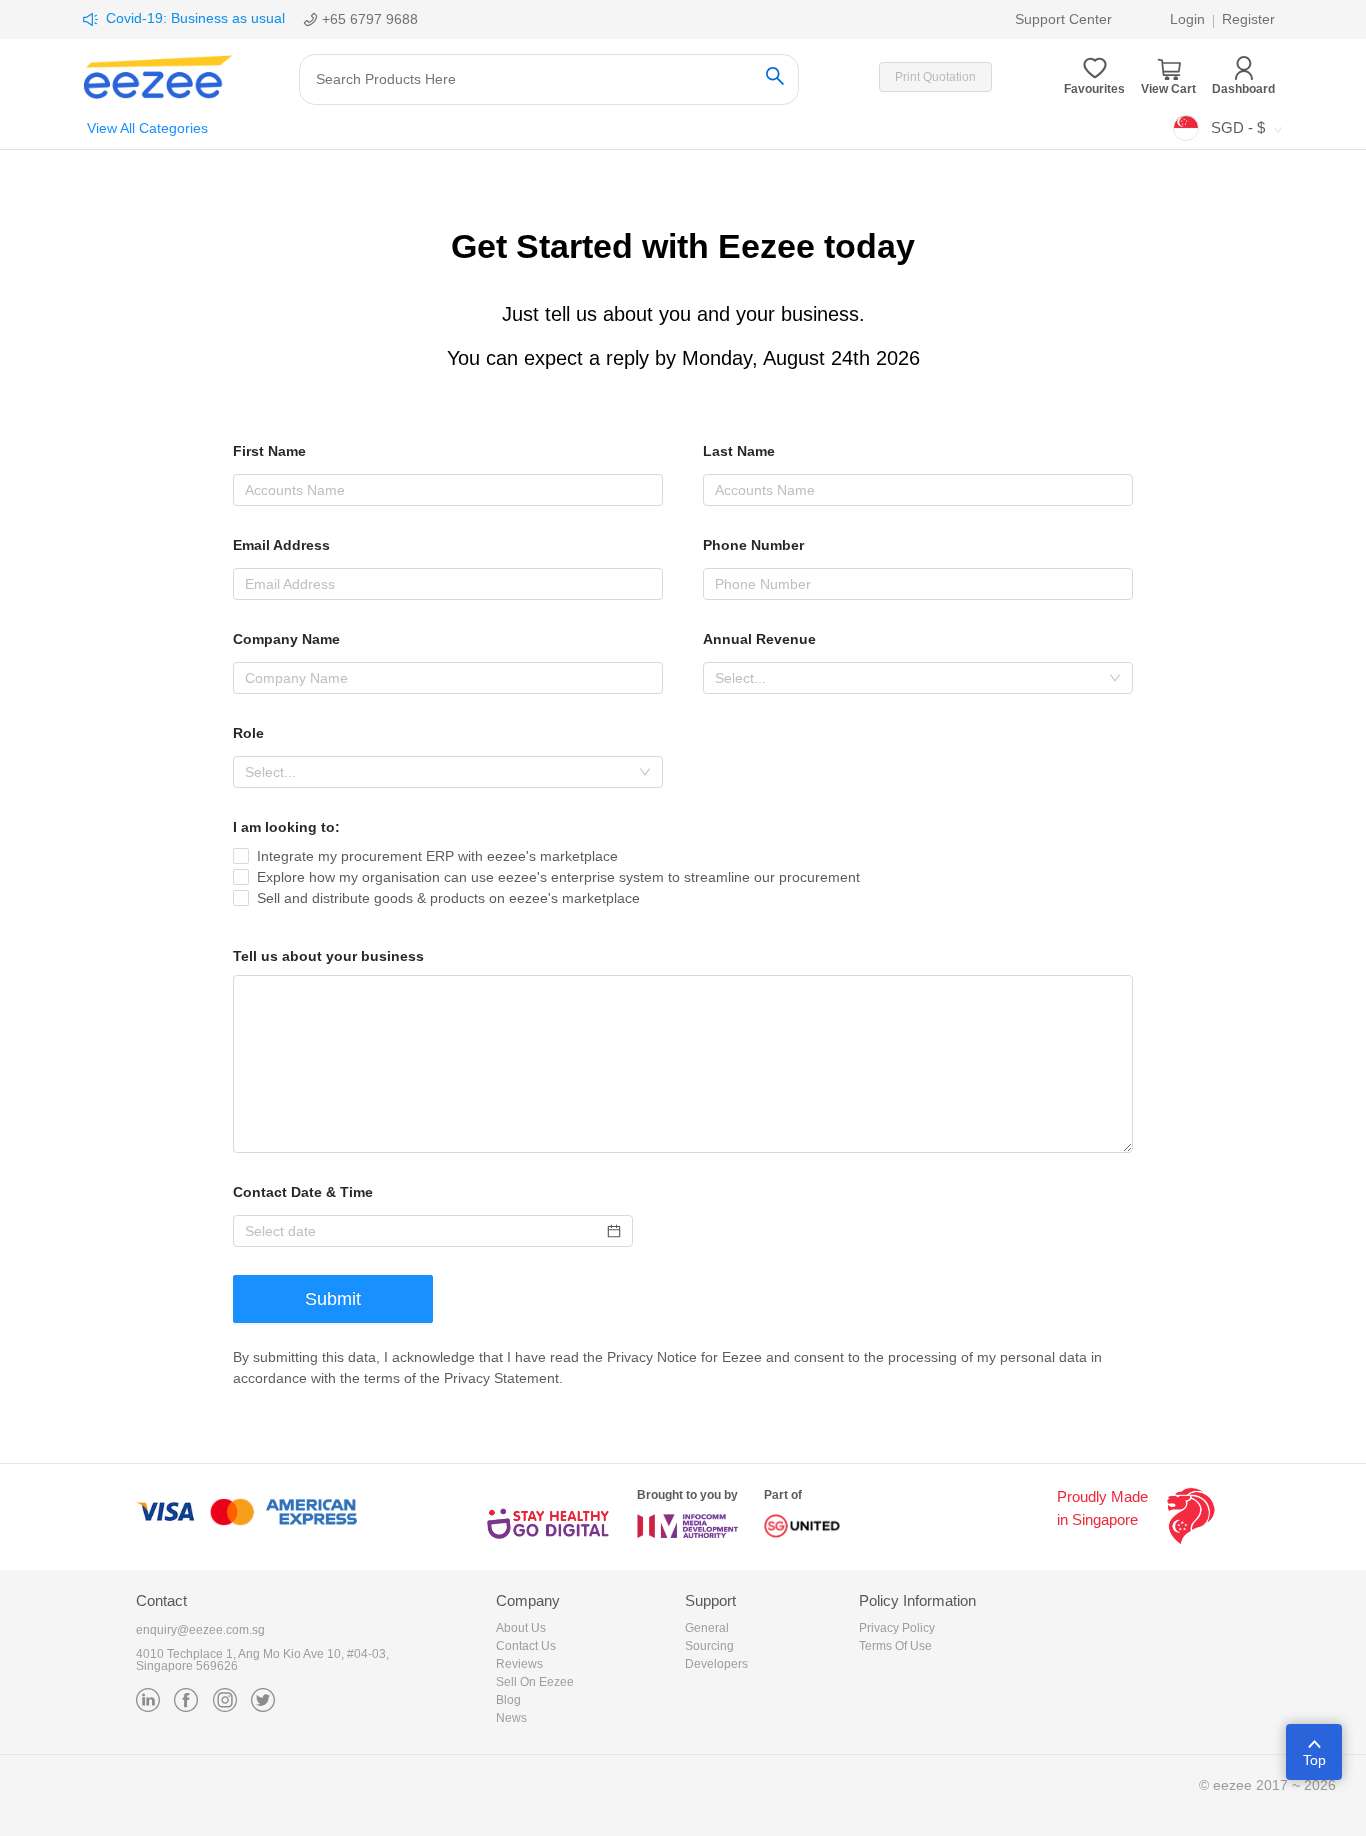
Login (1187, 19)
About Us (521, 1628)
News (511, 1718)
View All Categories (147, 128)
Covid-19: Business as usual (195, 18)
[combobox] (918, 678)
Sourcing (709, 1646)
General (707, 1628)
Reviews (519, 1664)
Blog (508, 1700)
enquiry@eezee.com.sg (200, 1630)
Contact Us (526, 1646)
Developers (716, 1664)
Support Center (1063, 19)
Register (1248, 19)
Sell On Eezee (535, 1682)
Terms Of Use (895, 1646)
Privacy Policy (897, 1628)
